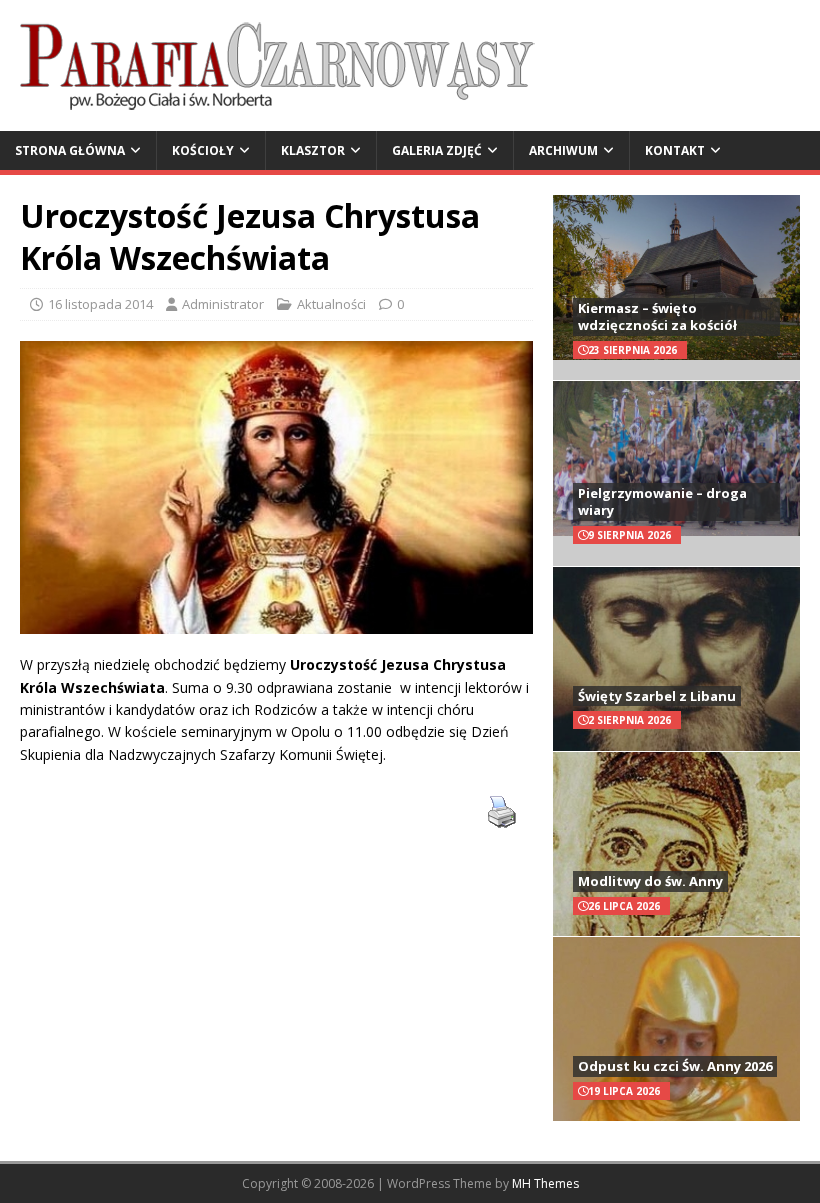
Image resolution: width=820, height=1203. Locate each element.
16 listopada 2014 (100, 304)
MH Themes (545, 1183)
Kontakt (675, 150)
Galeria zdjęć (437, 150)
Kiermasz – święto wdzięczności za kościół (657, 316)
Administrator (223, 304)
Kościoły (203, 150)
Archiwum (563, 150)
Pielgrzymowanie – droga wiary (662, 501)
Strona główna (70, 150)
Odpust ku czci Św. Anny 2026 (675, 1066)
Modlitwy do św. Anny (650, 881)
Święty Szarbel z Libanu (657, 696)
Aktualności (331, 304)
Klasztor (313, 150)
